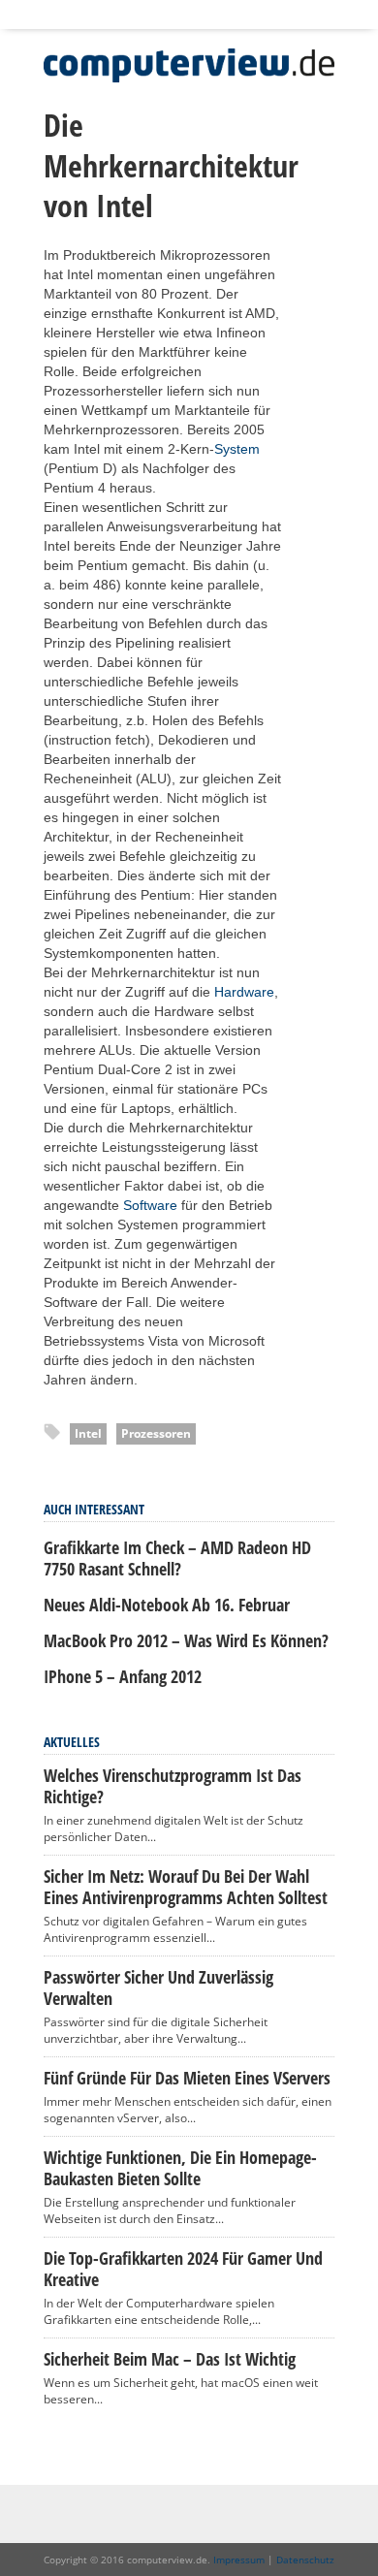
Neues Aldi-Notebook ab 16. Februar (167, 1605)
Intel (88, 1433)
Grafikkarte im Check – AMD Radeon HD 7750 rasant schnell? (177, 1558)
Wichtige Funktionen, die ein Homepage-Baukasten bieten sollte (180, 2168)
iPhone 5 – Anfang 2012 (123, 1676)
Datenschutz (305, 2560)
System (237, 449)
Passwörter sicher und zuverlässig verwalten (158, 1988)
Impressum (239, 2560)
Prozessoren (156, 1433)
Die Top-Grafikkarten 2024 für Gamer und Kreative (183, 2269)
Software (150, 1205)
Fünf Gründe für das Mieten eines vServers (187, 2078)
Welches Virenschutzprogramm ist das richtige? (173, 1786)
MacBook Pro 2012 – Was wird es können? (186, 1640)
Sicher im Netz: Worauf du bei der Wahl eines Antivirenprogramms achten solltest (186, 1887)
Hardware (244, 992)
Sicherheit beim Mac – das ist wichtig (170, 2359)
